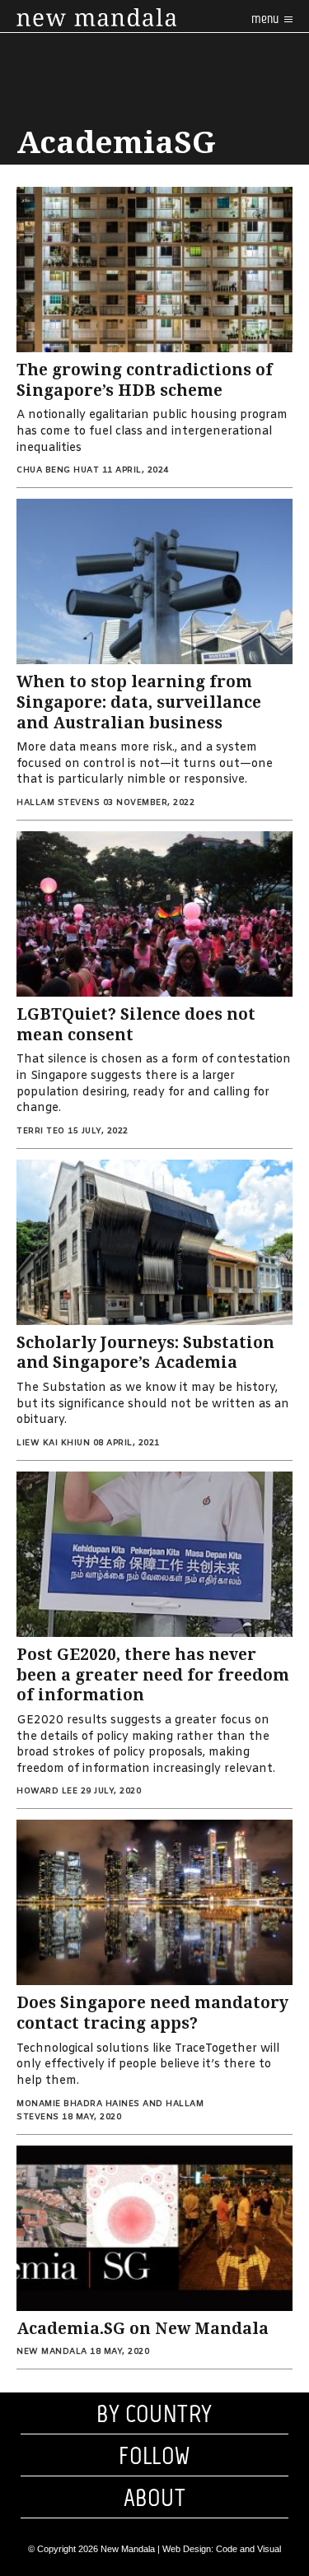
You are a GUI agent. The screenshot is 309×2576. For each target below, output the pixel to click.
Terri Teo (41, 1131)
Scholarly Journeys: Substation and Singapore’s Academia (145, 1353)
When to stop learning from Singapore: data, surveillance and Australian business (139, 702)
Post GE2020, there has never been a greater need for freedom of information (153, 1675)
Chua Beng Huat (58, 470)
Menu (266, 19)
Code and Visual (248, 2549)
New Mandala (52, 2352)
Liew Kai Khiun (53, 1443)
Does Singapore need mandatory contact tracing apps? (152, 2013)
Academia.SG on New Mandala (143, 2329)
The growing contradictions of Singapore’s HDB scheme (145, 380)
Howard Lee (47, 1791)
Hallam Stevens (58, 803)
